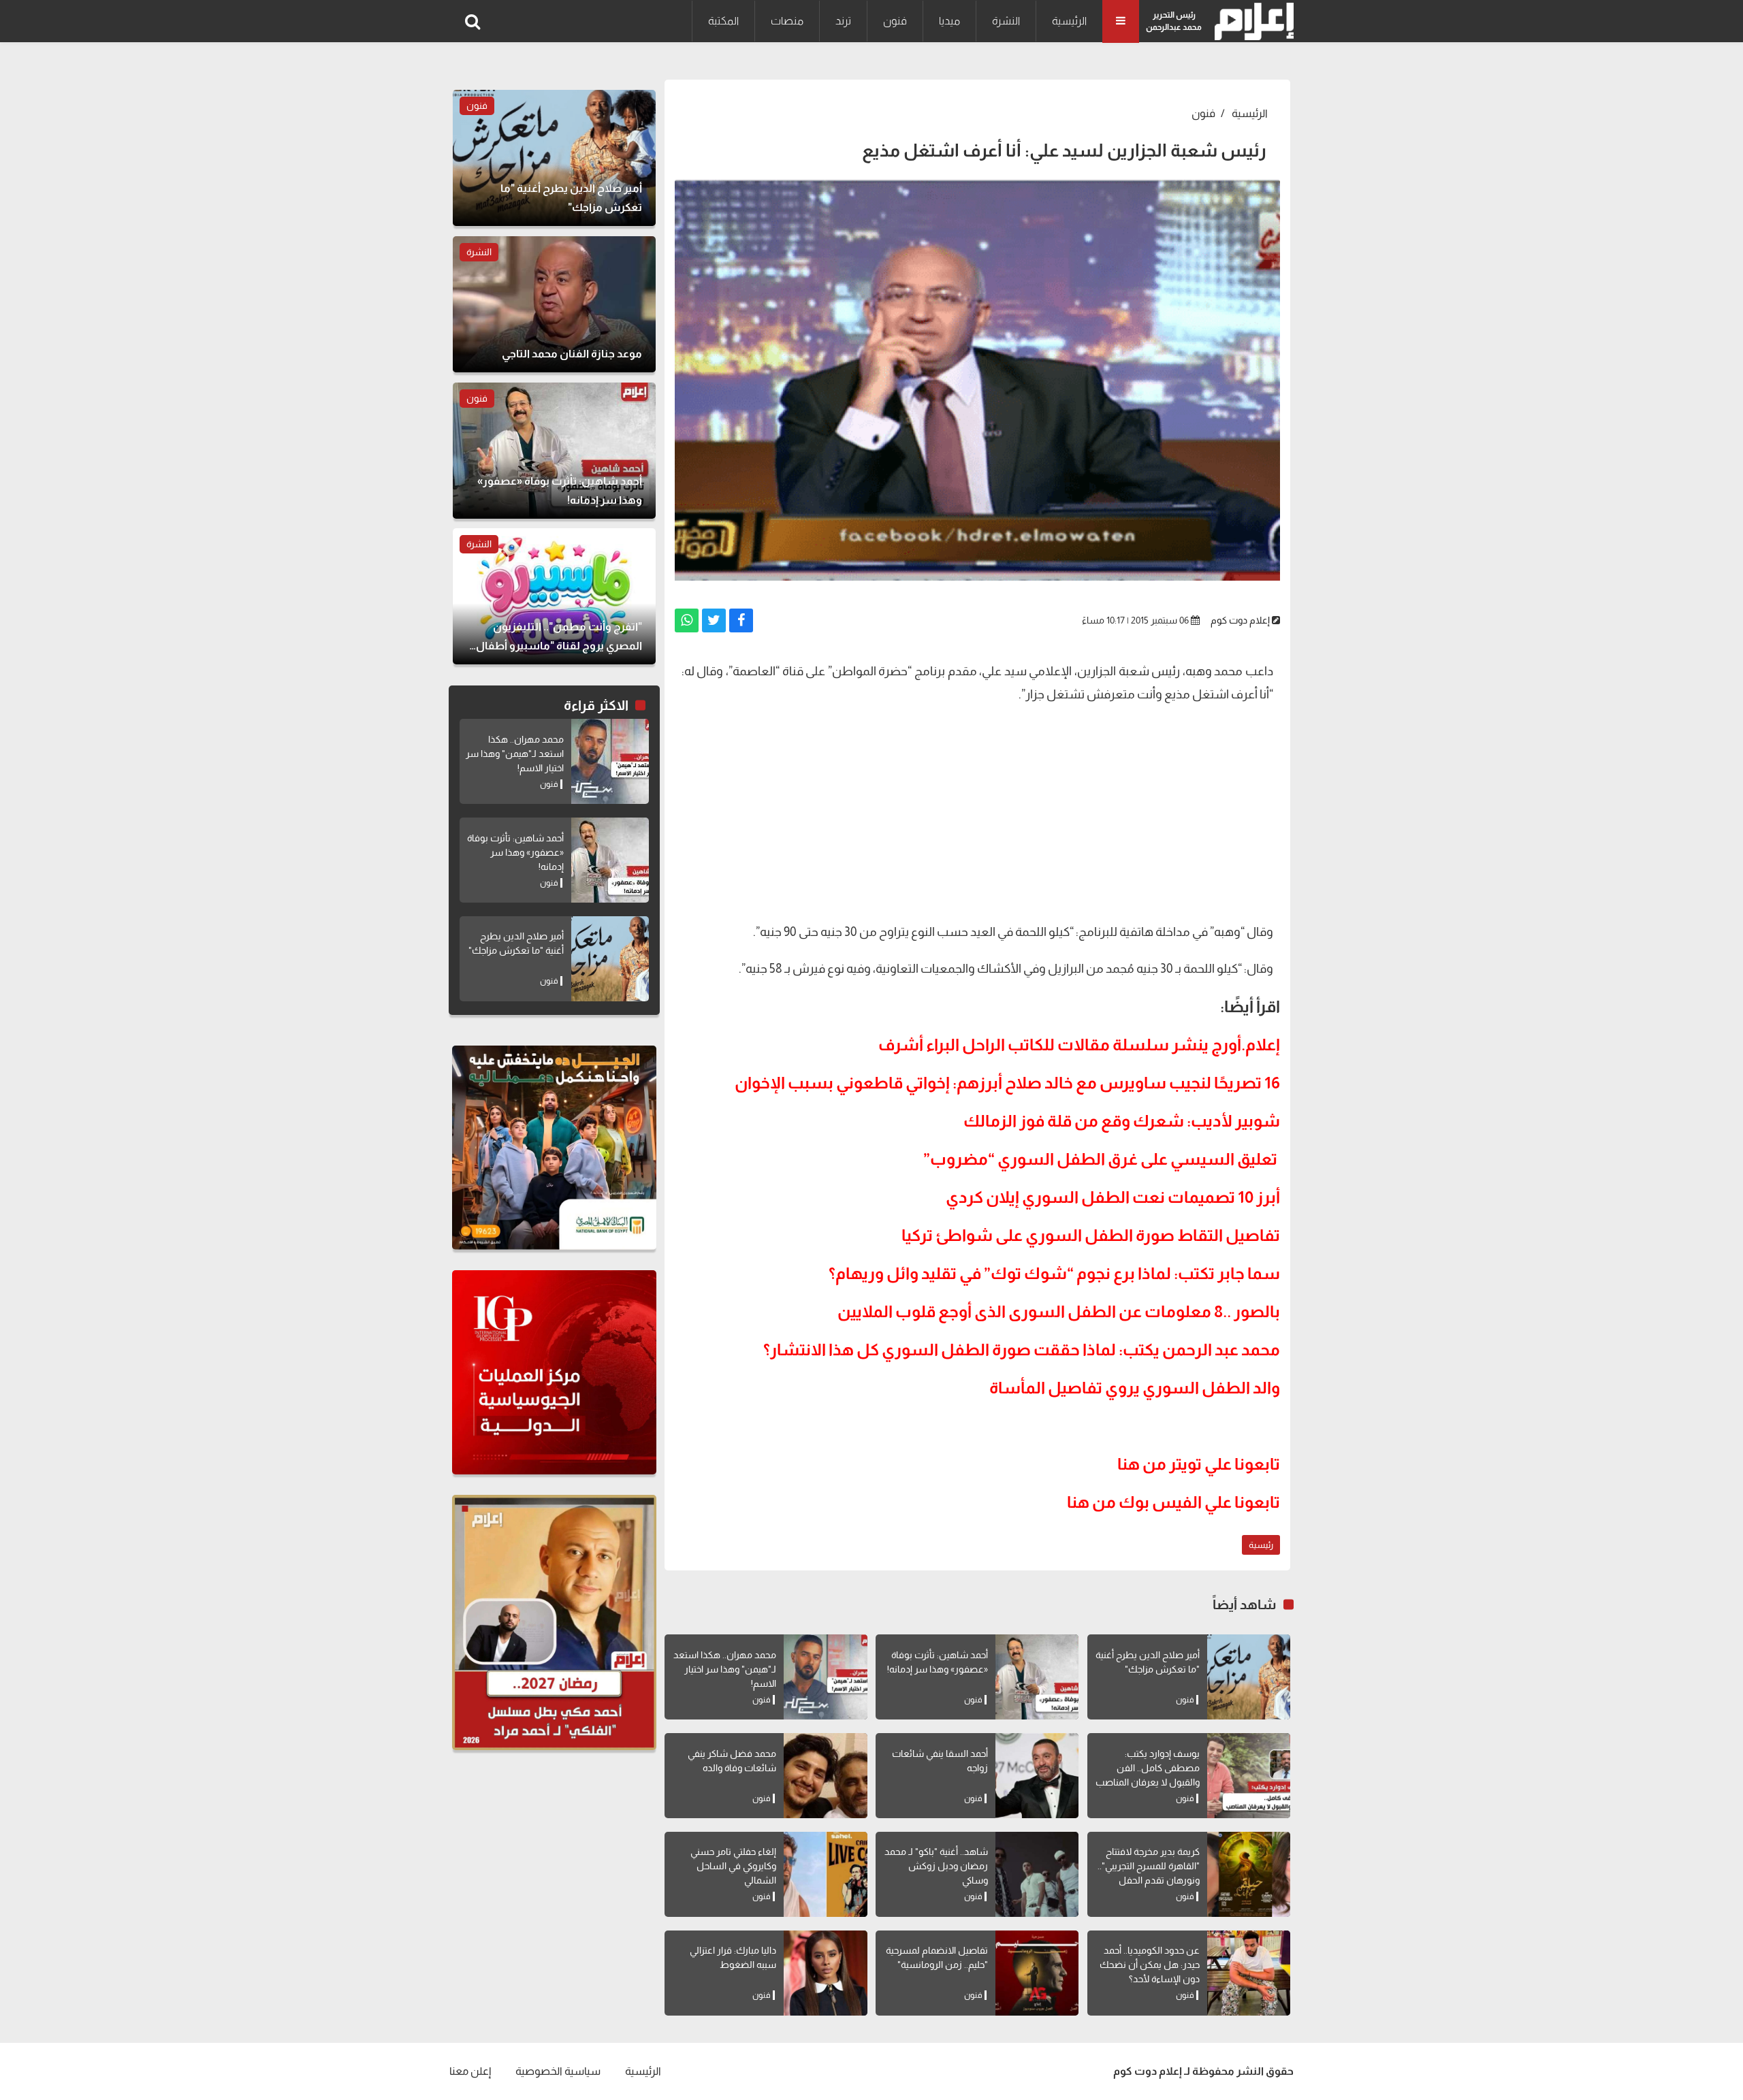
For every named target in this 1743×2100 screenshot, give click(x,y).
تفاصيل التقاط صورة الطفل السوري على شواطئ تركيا (1091, 1235)
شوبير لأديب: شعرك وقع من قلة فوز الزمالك (1122, 1121)
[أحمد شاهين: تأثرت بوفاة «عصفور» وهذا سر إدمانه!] (1037, 1677)
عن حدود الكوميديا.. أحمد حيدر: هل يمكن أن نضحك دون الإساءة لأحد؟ (1150, 1965)
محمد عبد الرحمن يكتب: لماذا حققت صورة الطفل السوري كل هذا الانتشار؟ (1022, 1350)
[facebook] (741, 620)
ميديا (949, 21)
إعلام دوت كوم (1240, 620)
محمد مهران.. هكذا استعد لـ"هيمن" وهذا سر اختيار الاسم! (725, 1669)
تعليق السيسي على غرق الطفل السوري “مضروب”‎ (1100, 1159)
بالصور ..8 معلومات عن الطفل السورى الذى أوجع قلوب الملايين (1059, 1311)
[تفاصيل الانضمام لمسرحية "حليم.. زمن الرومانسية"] (1037, 1973)
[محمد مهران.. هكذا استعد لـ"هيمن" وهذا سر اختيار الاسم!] (825, 1677)
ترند (843, 21)
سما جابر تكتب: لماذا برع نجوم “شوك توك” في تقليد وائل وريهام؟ (1054, 1273)
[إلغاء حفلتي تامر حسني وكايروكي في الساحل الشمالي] (825, 1874)
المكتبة (723, 21)
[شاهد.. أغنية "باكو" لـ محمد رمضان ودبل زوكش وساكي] (1037, 1874)
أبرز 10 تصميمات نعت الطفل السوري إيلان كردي (1113, 1197)
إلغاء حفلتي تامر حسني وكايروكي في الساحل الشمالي (733, 1866)
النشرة (1006, 21)
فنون (895, 21)
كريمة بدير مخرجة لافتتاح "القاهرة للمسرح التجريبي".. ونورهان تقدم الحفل (1149, 1866)
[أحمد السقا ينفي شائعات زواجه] (1037, 1776)
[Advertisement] (977, 811)
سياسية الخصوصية (558, 2071)
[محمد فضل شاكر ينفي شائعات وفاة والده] (825, 1776)
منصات (787, 21)
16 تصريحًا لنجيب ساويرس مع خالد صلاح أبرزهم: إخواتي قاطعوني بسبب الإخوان (1007, 1083)
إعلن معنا (470, 2071)
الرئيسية (1069, 21)
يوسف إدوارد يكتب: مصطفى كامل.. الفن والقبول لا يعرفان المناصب (1148, 1768)
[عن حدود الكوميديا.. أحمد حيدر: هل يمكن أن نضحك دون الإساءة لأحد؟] (1249, 1973)
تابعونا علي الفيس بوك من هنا (1173, 1502)
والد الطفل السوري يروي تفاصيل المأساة (1135, 1388)
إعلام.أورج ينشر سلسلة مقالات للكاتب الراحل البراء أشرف (1079, 1045)
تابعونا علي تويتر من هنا (1199, 1464)
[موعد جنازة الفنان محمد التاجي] (554, 304)
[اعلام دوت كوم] (1251, 21)
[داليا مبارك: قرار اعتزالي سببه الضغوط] (825, 1973)
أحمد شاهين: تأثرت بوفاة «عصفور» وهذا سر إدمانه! (515, 852)
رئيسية (1261, 1545)
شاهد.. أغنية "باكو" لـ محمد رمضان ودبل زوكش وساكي (936, 1866)
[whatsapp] (687, 620)
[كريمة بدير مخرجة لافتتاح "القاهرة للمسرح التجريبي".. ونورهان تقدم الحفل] (1249, 1874)
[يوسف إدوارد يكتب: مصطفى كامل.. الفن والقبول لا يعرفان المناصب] (1249, 1776)
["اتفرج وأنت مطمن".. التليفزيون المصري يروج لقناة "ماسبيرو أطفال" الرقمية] (554, 596)
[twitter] (714, 620)
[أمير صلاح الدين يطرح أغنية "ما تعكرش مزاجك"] (1249, 1677)
